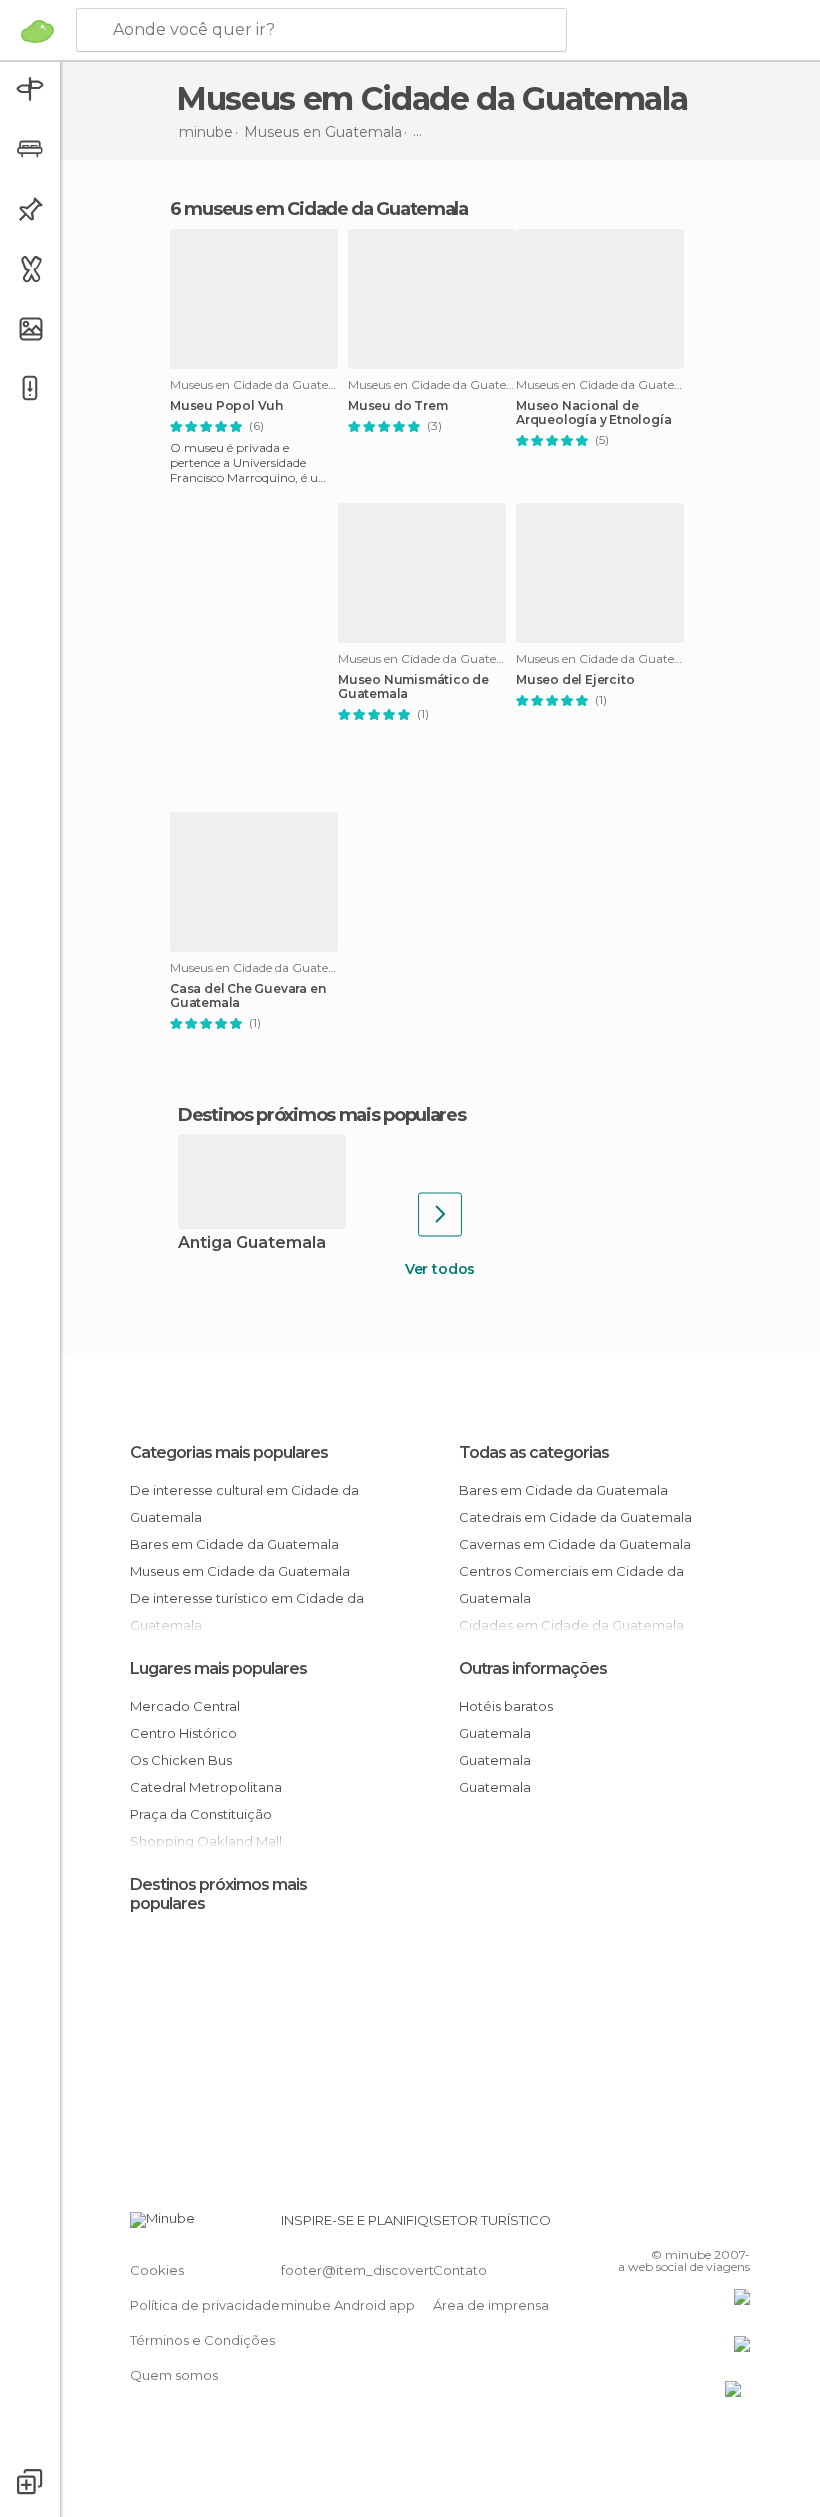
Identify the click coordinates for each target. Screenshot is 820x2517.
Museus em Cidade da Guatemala (240, 1571)
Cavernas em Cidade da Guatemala (575, 1544)
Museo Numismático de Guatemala (413, 687)
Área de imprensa (491, 2305)
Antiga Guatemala (252, 1243)
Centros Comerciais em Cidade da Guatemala (571, 1584)
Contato (460, 2270)
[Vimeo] (711, 2226)
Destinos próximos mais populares (321, 1115)
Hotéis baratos (506, 1706)
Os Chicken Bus (181, 1760)
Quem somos (174, 2375)
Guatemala (495, 1733)
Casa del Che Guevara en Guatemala (247, 996)
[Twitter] (685, 2226)
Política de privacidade (205, 2305)
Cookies (157, 2270)
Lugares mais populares (218, 1668)
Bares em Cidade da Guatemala (234, 1544)
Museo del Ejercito (575, 680)
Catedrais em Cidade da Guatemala (575, 1517)
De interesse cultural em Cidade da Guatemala (244, 1503)
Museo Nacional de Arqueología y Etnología (593, 413)
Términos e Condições (202, 2340)
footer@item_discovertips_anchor (393, 2270)
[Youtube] (737, 2226)
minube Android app (348, 2305)
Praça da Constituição (201, 1814)
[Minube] (37, 31)
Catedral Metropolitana (206, 1787)
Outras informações (533, 1668)
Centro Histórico (183, 1733)
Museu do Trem (397, 406)
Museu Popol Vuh (226, 406)
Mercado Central (185, 1706)
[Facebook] (659, 2226)
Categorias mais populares (229, 1452)
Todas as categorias (534, 1452)
